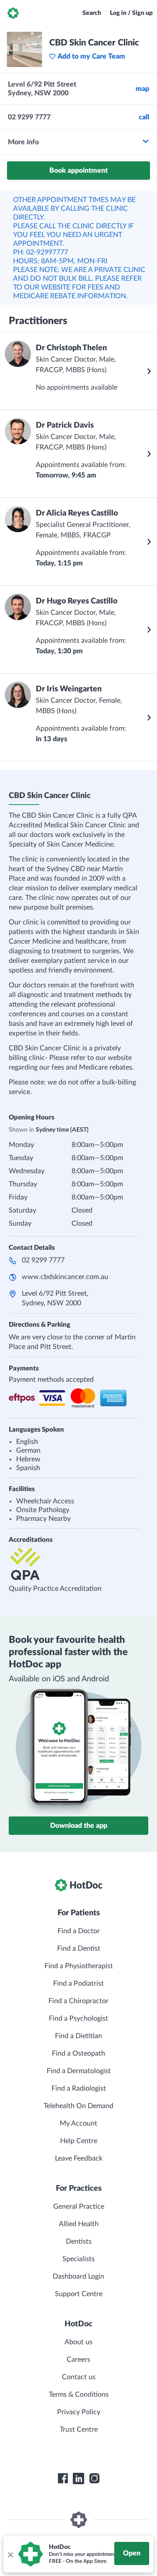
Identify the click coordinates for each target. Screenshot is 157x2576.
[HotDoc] (13, 13)
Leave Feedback (79, 2158)
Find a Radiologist (79, 2088)
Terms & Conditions (79, 2395)
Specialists (78, 2259)
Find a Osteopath (78, 2053)
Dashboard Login (78, 2276)
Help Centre (79, 2141)
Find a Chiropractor (78, 2001)
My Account (78, 2123)
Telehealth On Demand (78, 2106)
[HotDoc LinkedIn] (78, 2478)
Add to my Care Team (91, 56)
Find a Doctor (79, 1931)
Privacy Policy (79, 2412)
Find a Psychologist (78, 2018)
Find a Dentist (79, 1949)
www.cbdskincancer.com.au (65, 1277)
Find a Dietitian (78, 2036)
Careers (78, 2360)
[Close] (10, 2554)
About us (78, 2342)
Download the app (79, 1826)
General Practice (79, 2207)
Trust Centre (79, 2430)
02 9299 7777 (43, 1260)
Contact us (79, 2377)
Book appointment (78, 171)
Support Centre (79, 2294)
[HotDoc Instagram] (94, 2478)
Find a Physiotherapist (79, 1966)
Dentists (79, 2241)
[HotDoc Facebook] (63, 2478)
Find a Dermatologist (79, 2071)
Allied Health (79, 2224)
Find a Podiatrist (78, 1983)
